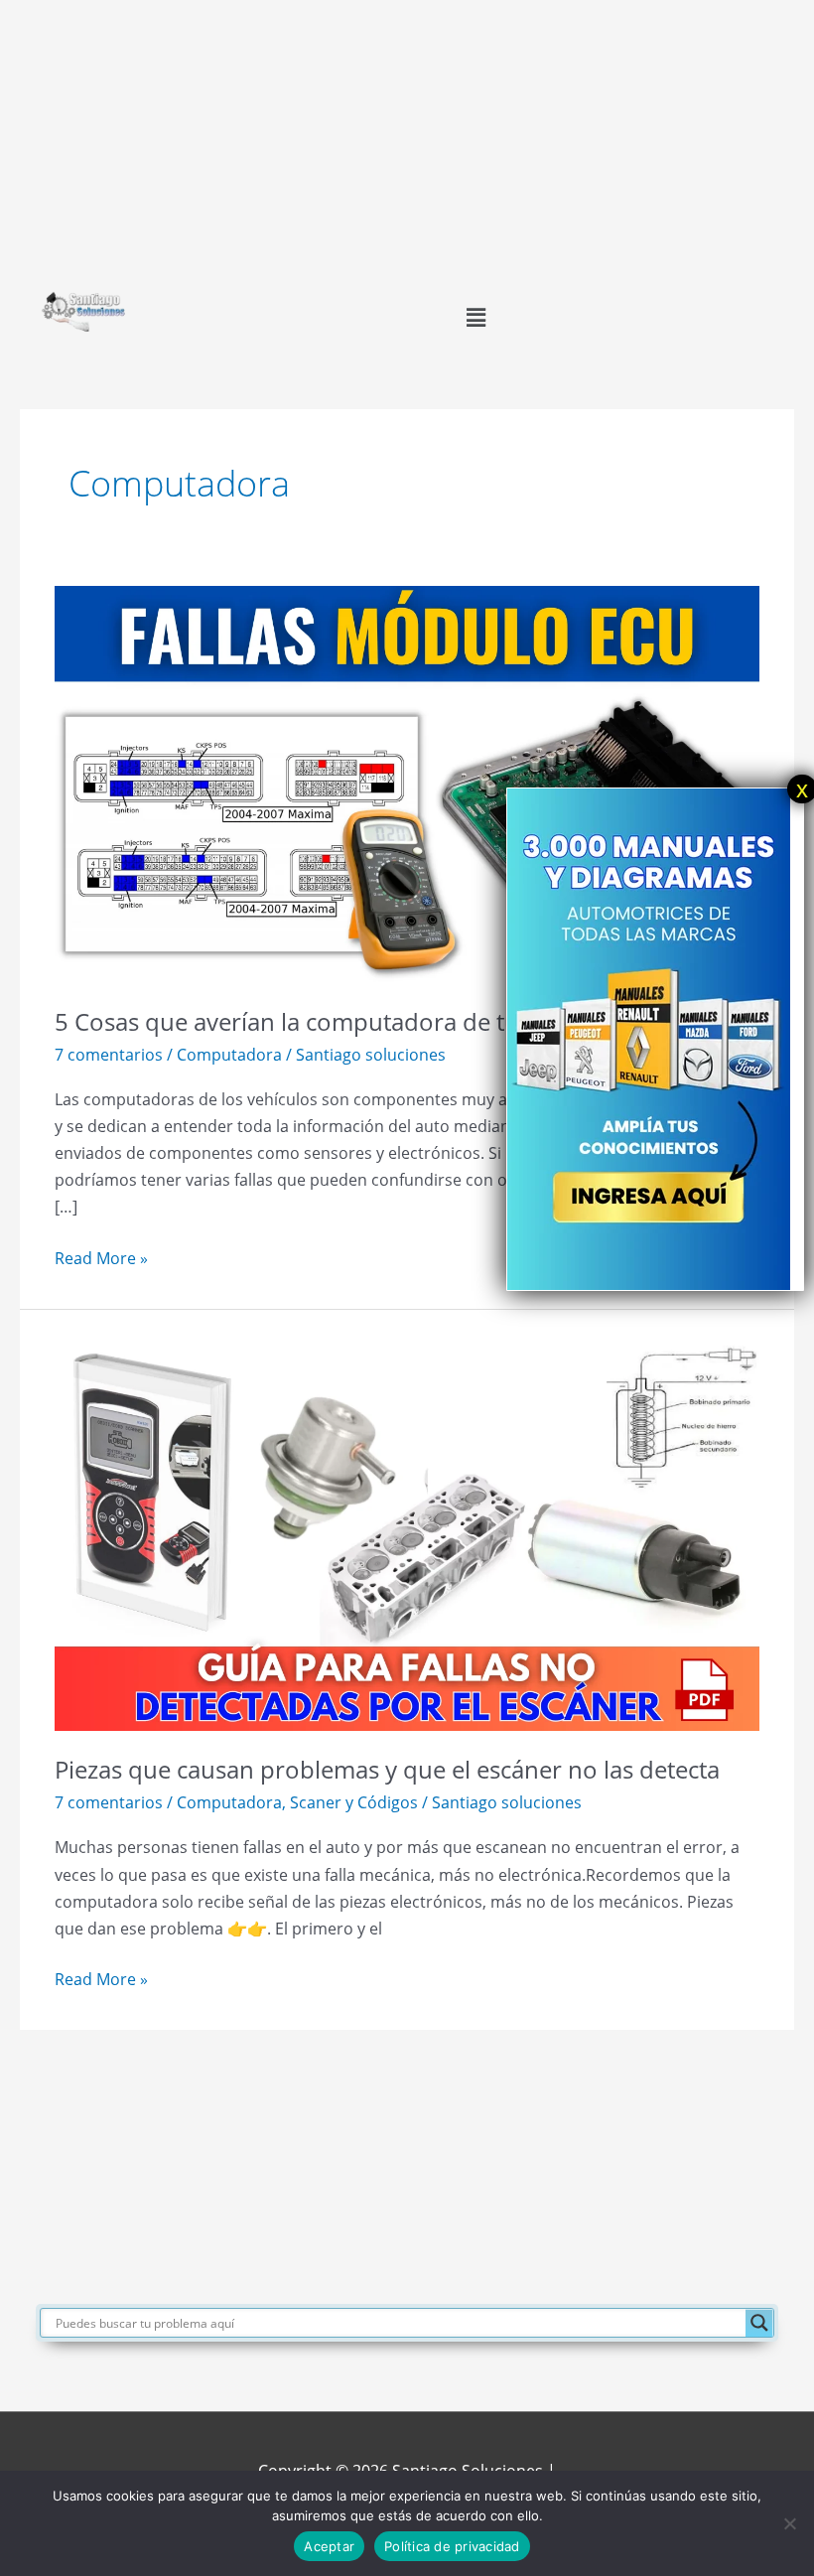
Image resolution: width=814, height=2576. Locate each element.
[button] (475, 317)
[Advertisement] (407, 139)
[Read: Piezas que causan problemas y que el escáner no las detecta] (407, 1531)
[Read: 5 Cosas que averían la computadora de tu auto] (407, 782)
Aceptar (329, 2546)
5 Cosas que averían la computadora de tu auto (315, 1022)
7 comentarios (109, 1054)
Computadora (229, 1054)
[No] (789, 2523)
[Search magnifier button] (759, 2323)
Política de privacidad (452, 2546)
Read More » (101, 1257)
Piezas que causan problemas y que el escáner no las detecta (387, 1770)
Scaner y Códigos (354, 1802)
